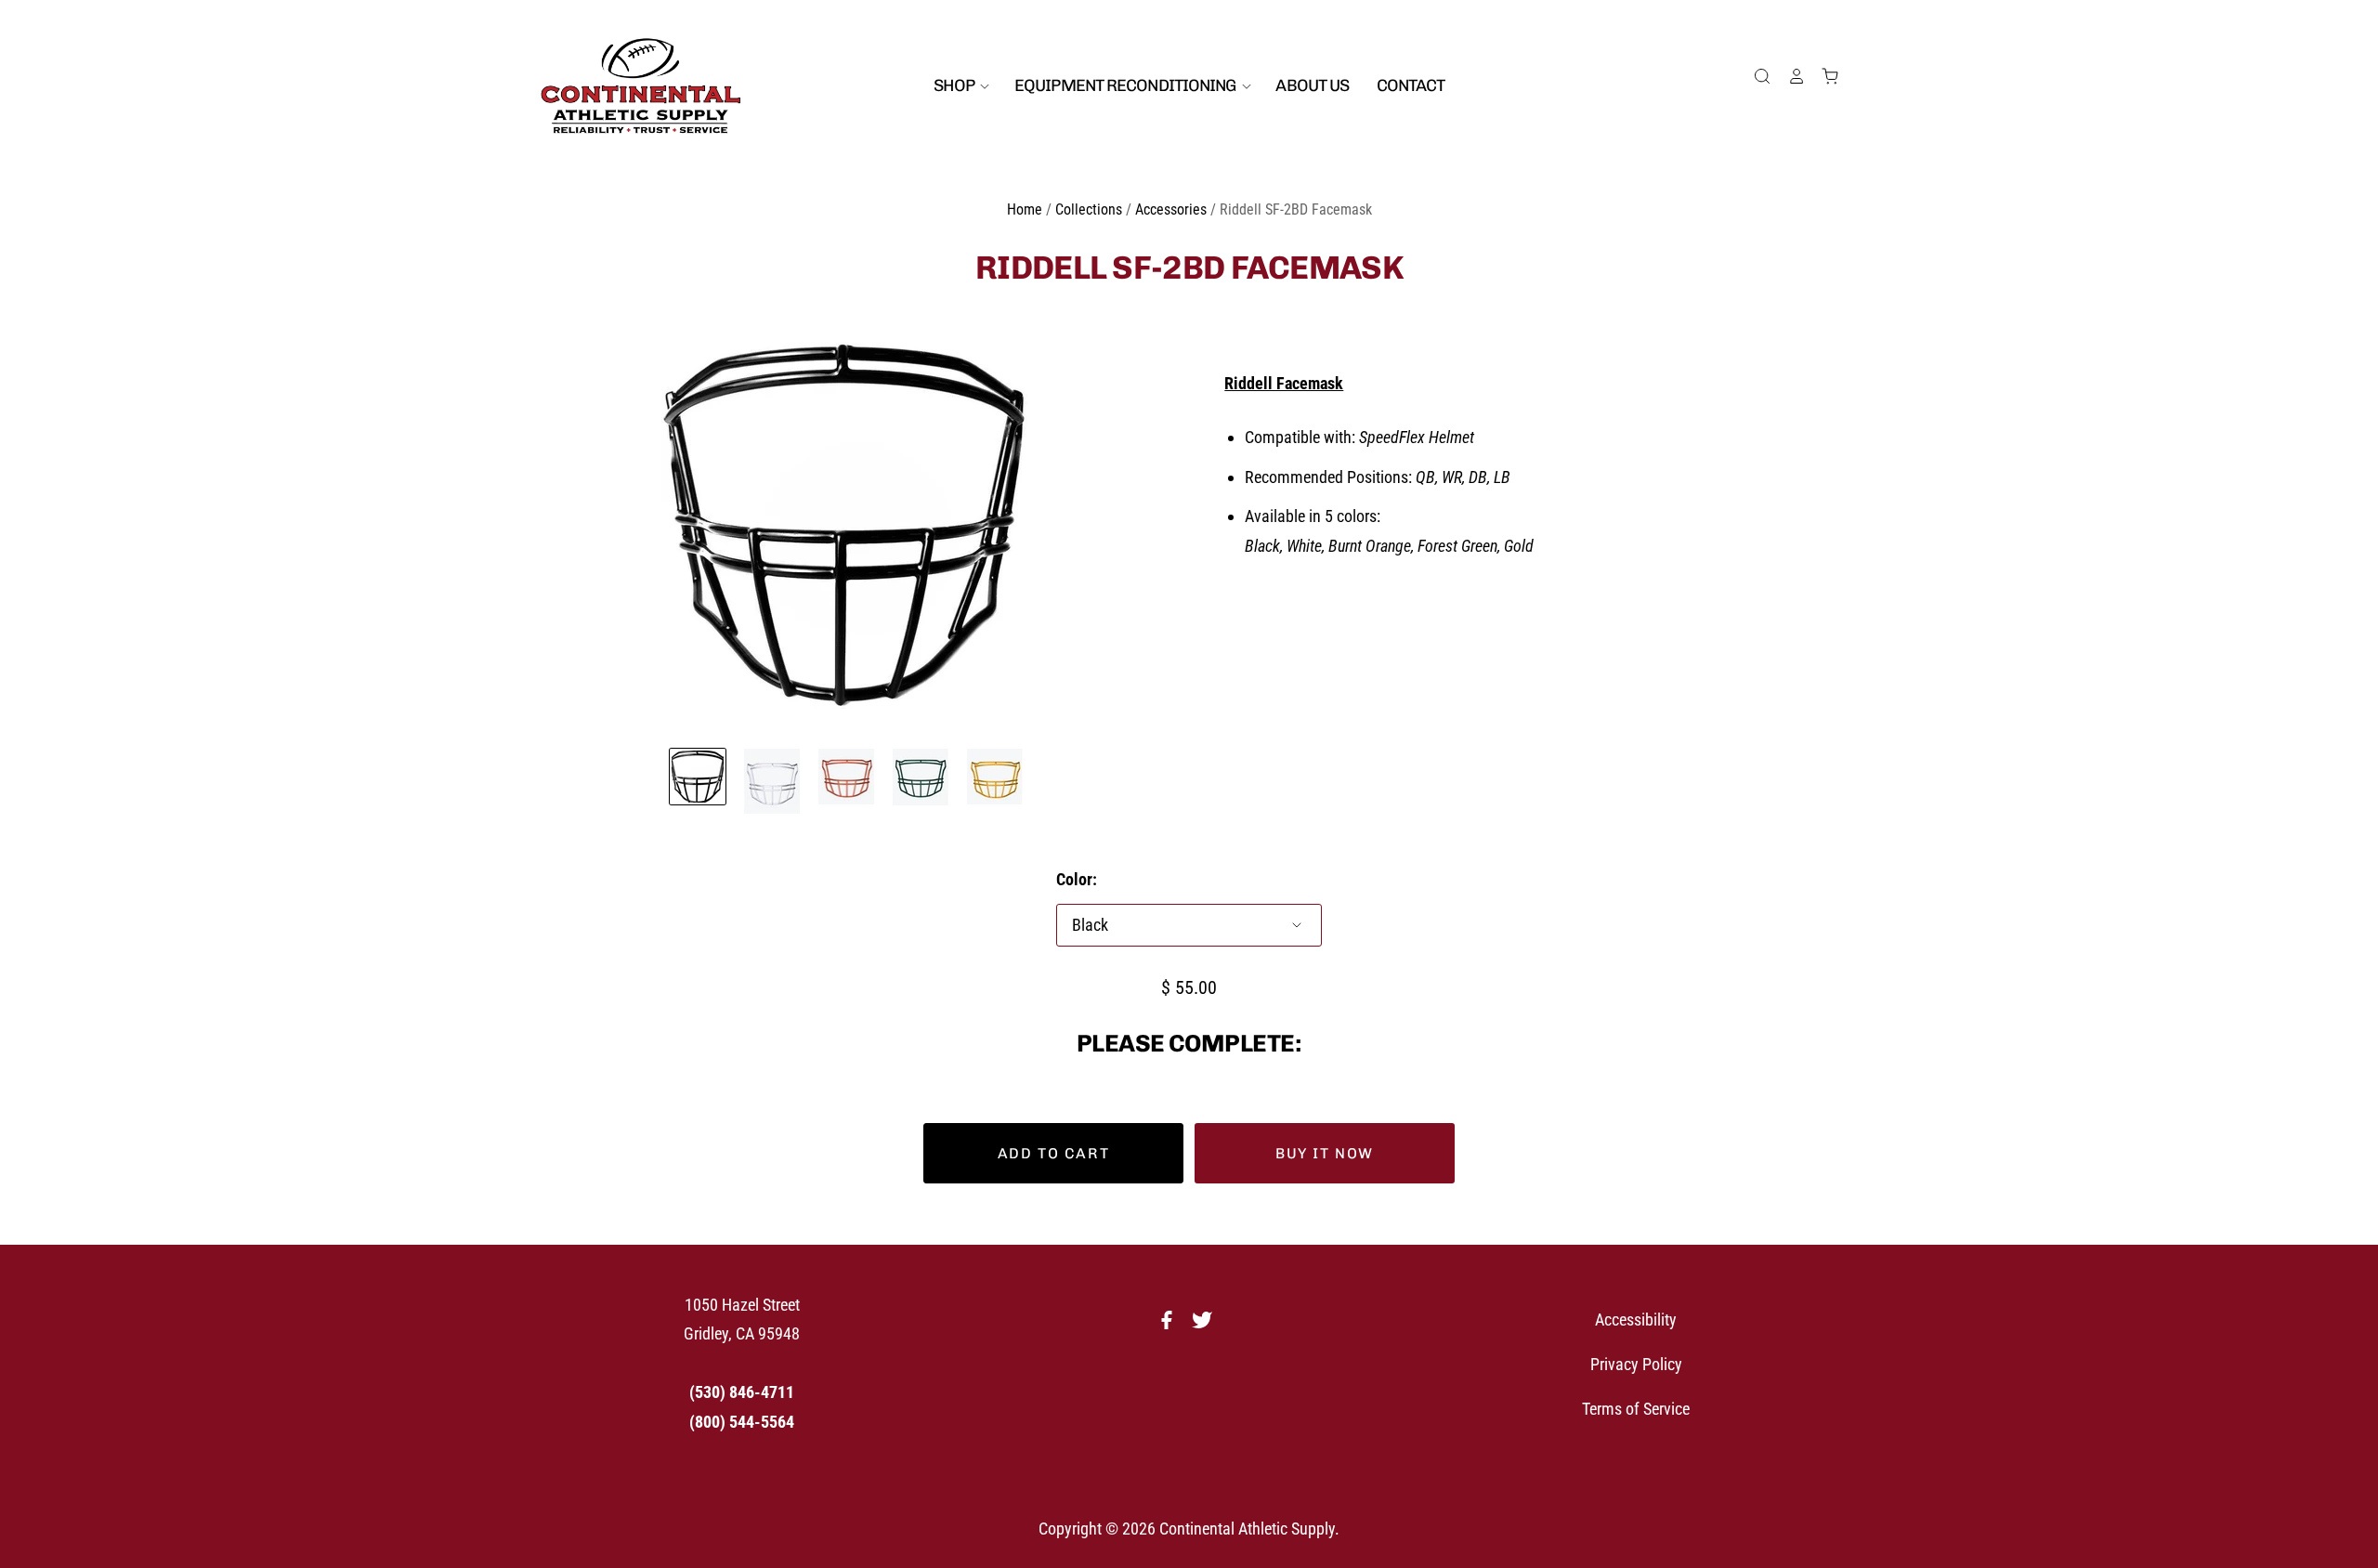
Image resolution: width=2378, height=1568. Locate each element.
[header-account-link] (1788, 76)
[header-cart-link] (1823, 76)
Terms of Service (1636, 1409)
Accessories (1171, 209)
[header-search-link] (1755, 76)
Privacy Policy (1636, 1364)
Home (1025, 209)
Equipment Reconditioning (1127, 85)
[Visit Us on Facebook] (1171, 1325)
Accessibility (1636, 1320)
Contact (1411, 85)
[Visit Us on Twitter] (1207, 1325)
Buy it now (1325, 1153)
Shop (956, 85)
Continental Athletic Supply (1247, 1529)
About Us (1312, 85)
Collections (1089, 209)
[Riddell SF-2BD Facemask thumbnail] (698, 777)
